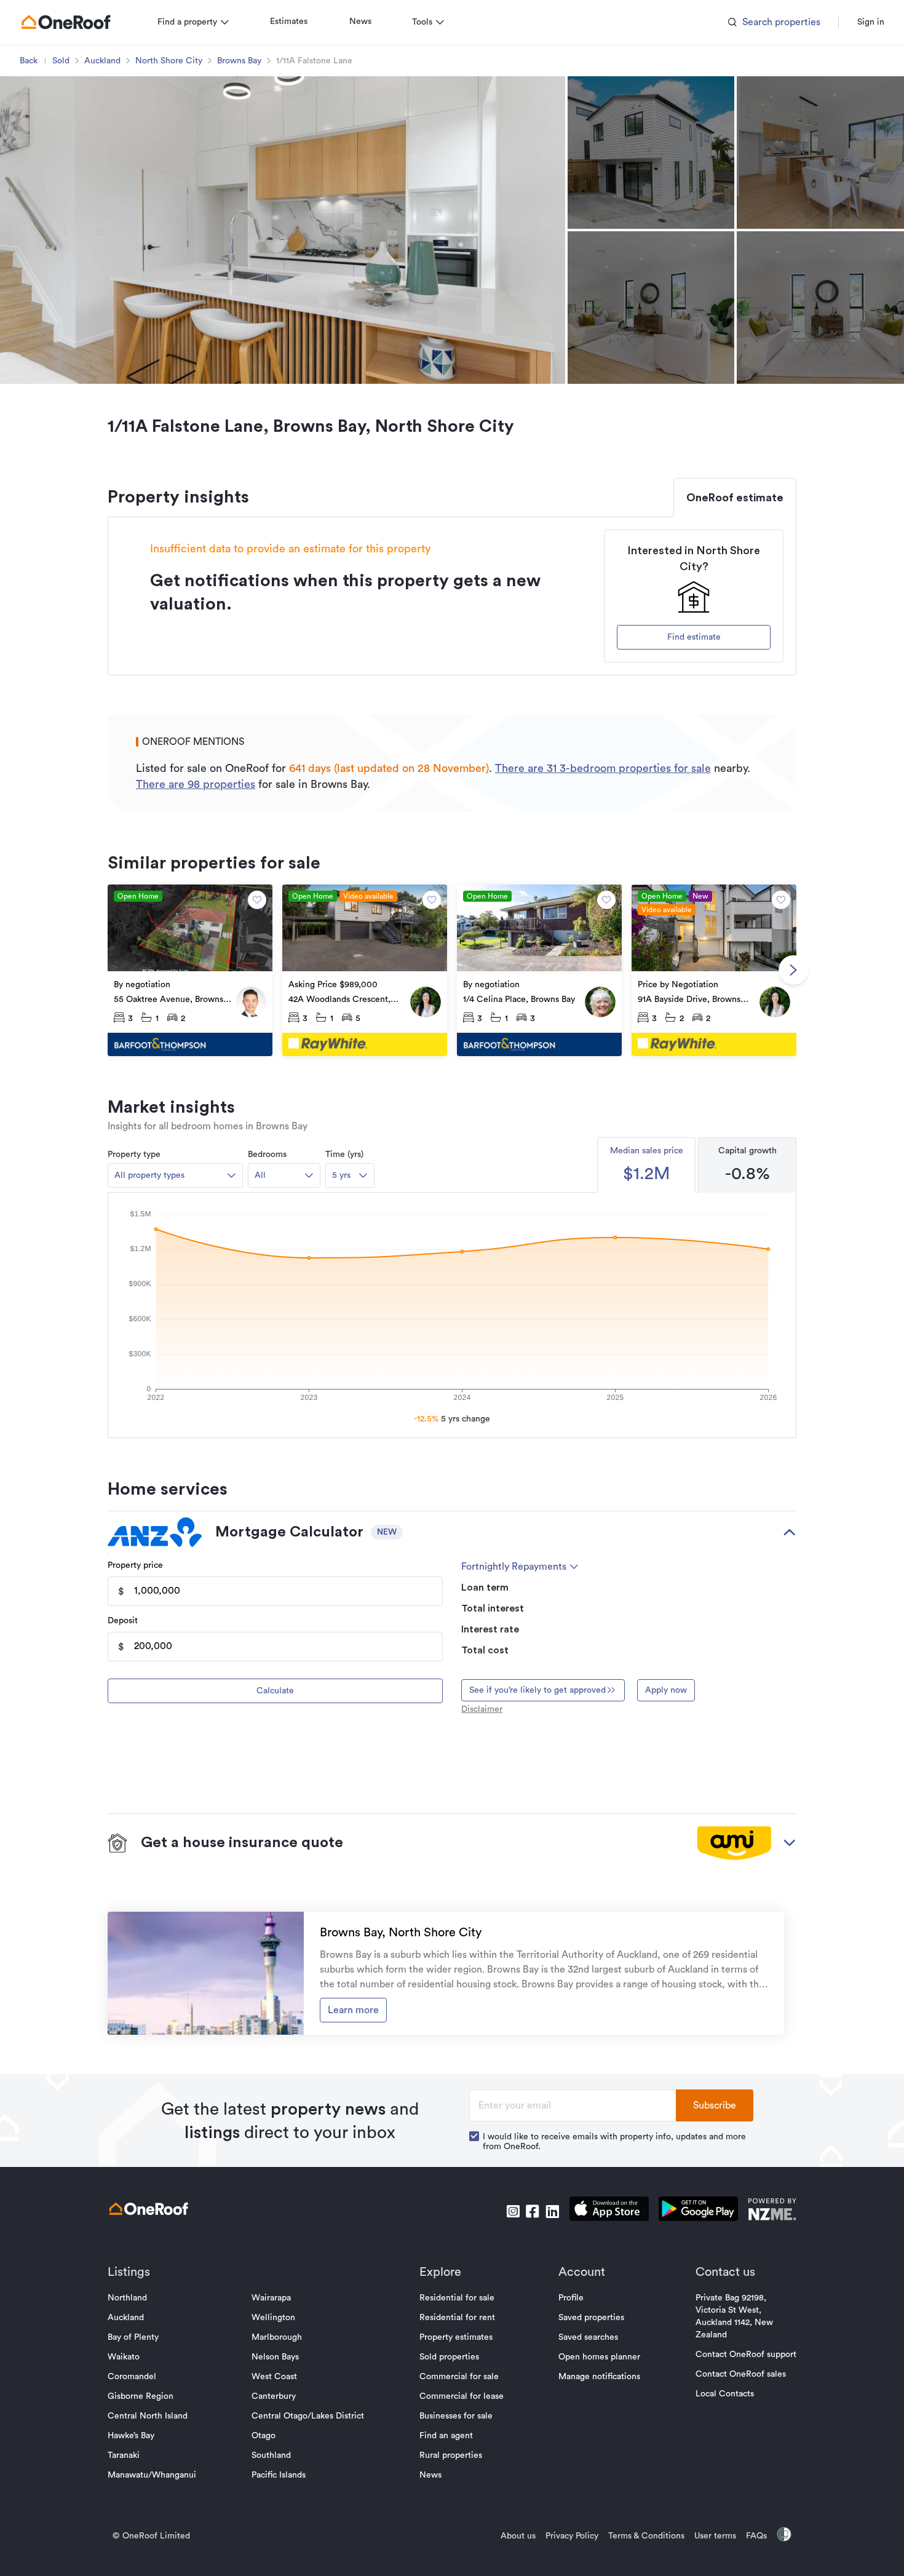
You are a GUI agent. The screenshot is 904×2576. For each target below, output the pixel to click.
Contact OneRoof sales (741, 2374)
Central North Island (148, 2416)
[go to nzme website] (772, 2211)
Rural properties (451, 2455)
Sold (61, 61)
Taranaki (124, 2455)
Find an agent (446, 2436)
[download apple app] (609, 2211)
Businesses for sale (456, 2416)
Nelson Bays (275, 2357)
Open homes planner (599, 2357)
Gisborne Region (141, 2396)
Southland (271, 2455)
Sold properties (449, 2357)
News (360, 22)
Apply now (666, 1690)
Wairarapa (271, 2298)
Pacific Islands (279, 2475)
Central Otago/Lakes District (308, 2416)
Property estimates (456, 2337)
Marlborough (277, 2337)
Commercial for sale (459, 2377)
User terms (715, 2536)
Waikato (124, 2357)
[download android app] (698, 2211)
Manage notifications (599, 2377)
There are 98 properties (196, 784)
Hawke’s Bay (131, 2436)
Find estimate (694, 637)
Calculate (275, 1691)
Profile (571, 2298)
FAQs (756, 2536)
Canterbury (274, 2396)
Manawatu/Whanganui (152, 2475)
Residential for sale (457, 2298)
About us (518, 2536)
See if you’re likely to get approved (537, 1690)
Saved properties (591, 2318)
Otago (264, 2436)
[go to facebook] (533, 2211)
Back (29, 61)
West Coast (274, 2377)
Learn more (353, 2010)
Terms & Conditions (646, 2536)
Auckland (102, 61)
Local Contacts (725, 2394)
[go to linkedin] (552, 2211)
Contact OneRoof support (746, 2355)
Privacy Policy (572, 2536)
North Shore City (169, 61)
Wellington (273, 2318)
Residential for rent (457, 2318)
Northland (127, 2298)
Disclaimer (482, 1709)
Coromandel (132, 2377)
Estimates (289, 22)
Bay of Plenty (133, 2337)
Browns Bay (239, 61)
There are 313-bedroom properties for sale (603, 768)
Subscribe (715, 2105)
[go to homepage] (66, 22)
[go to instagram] (513, 2211)
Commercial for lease (462, 2396)
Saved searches (588, 2337)
